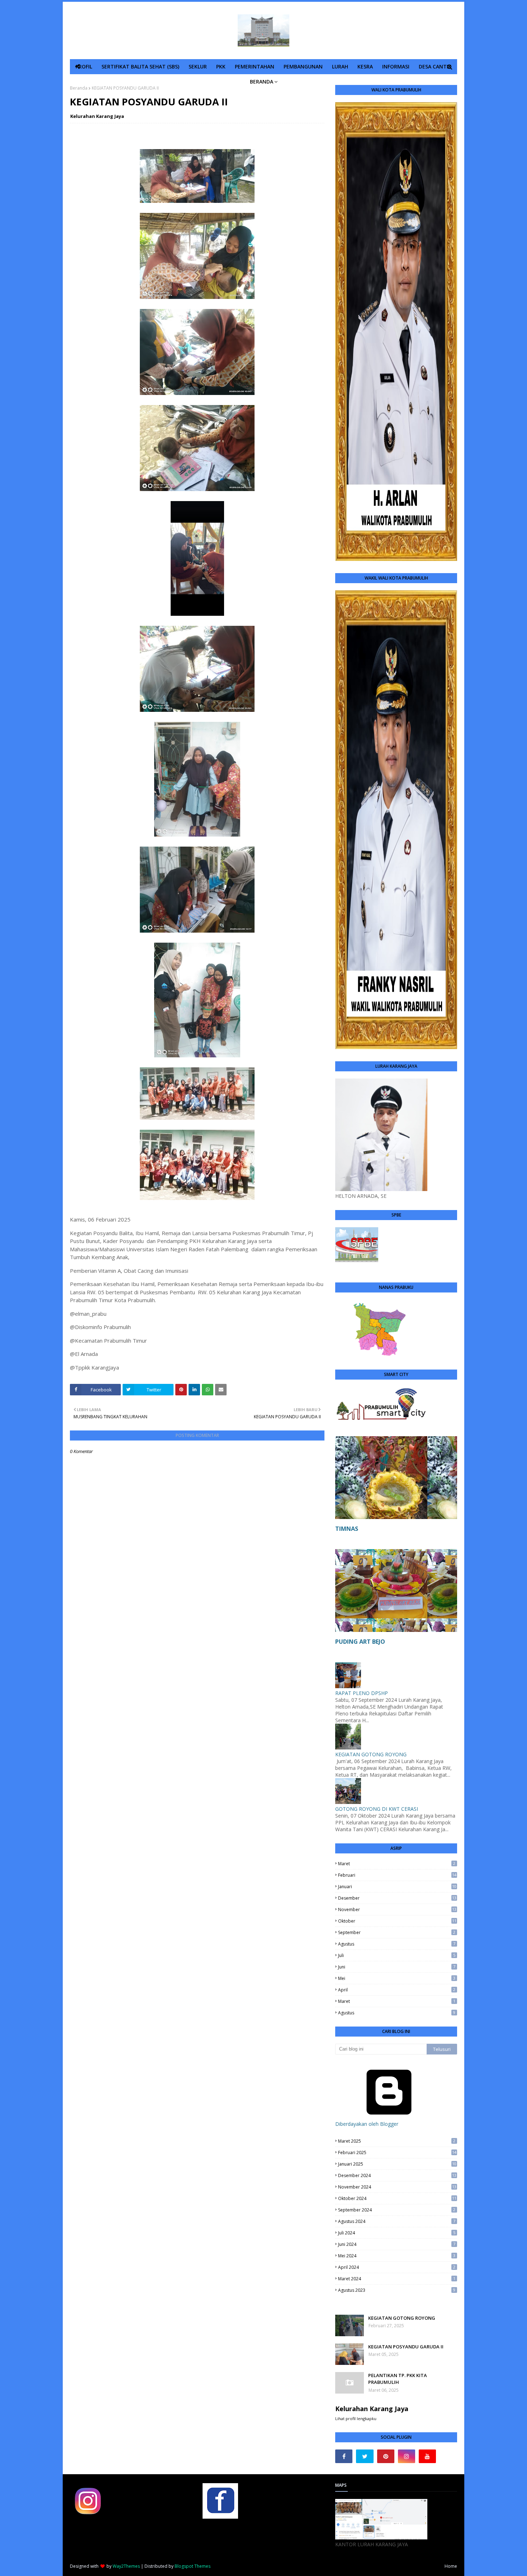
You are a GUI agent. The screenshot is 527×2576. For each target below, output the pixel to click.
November (397, 1910)
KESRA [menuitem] (365, 66)
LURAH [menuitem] (340, 66)
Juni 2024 (397, 2244)
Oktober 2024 (397, 2198)
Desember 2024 (397, 2175)
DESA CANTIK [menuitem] (435, 66)
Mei (397, 1978)
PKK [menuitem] (221, 66)
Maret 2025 (397, 2141)
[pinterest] (386, 2456)
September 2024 (397, 2210)
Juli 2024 (397, 2233)
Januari (397, 1887)
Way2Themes (126, 2566)
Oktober (397, 1921)
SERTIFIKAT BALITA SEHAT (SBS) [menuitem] (140, 66)
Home (451, 2566)
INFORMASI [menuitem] (396, 66)
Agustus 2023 (397, 2290)
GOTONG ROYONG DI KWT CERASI (377, 1809)
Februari (397, 1875)
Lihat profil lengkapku (356, 2418)
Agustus (397, 1944)
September (397, 1932)
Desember (397, 1898)
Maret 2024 (397, 2279)
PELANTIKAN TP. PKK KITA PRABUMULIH (398, 2379)
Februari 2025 (397, 2153)
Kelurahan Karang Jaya (97, 116)
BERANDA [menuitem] (262, 82)
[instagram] (407, 2456)
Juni (397, 1967)
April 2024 (397, 2267)
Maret (397, 1864)
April (397, 1990)
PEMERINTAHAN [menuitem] (255, 66)
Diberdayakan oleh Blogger (367, 2124)
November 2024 (397, 2187)
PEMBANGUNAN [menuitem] (303, 66)
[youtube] (427, 2456)
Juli (397, 1955)
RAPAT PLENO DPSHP (362, 1693)
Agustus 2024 (397, 2221)
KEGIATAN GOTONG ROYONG (371, 1754)
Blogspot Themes (193, 2566)
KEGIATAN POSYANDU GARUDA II (406, 2347)
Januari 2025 (397, 2164)
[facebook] (344, 2456)
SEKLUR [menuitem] (198, 66)
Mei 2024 (397, 2256)
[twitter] (365, 2456)
